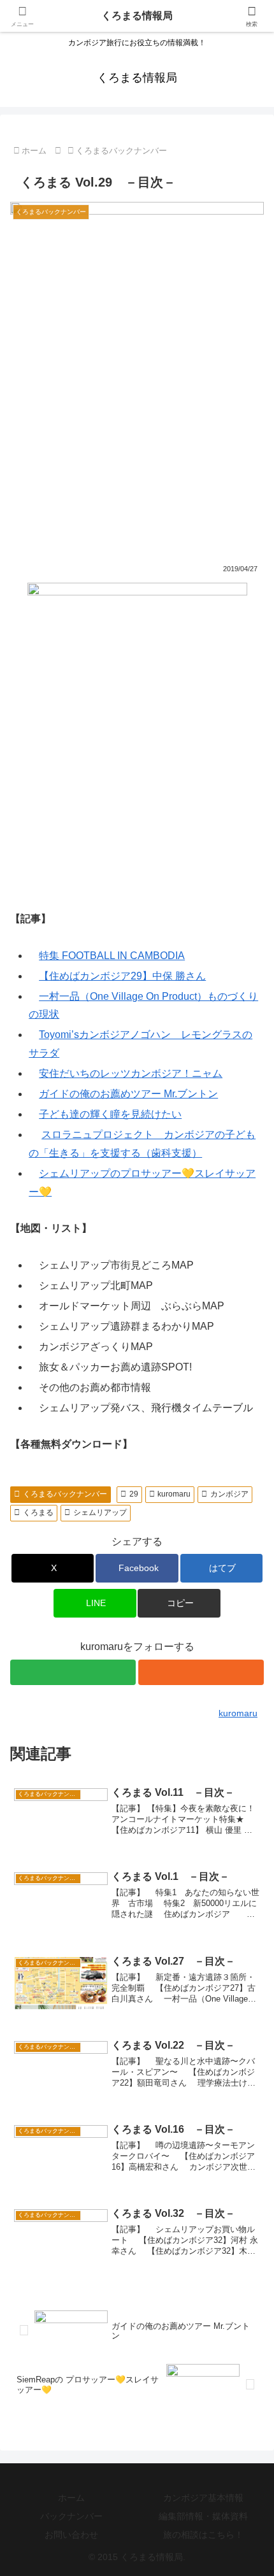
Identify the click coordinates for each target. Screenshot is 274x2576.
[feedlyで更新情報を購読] (73, 1672)
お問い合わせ (71, 2535)
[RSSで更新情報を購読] (201, 1672)
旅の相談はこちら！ (203, 2535)
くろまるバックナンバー (65, 1494)
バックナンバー (71, 2516)
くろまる (38, 1512)
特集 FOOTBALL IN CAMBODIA (112, 956)
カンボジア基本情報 (203, 2498)
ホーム (71, 2498)
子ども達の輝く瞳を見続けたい (110, 1114)
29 (134, 1494)
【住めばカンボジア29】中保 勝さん (122, 976)
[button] (179, 1603)
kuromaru (174, 1494)
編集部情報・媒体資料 (203, 2516)
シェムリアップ (100, 1512)
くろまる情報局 (137, 16)
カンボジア (229, 1494)
